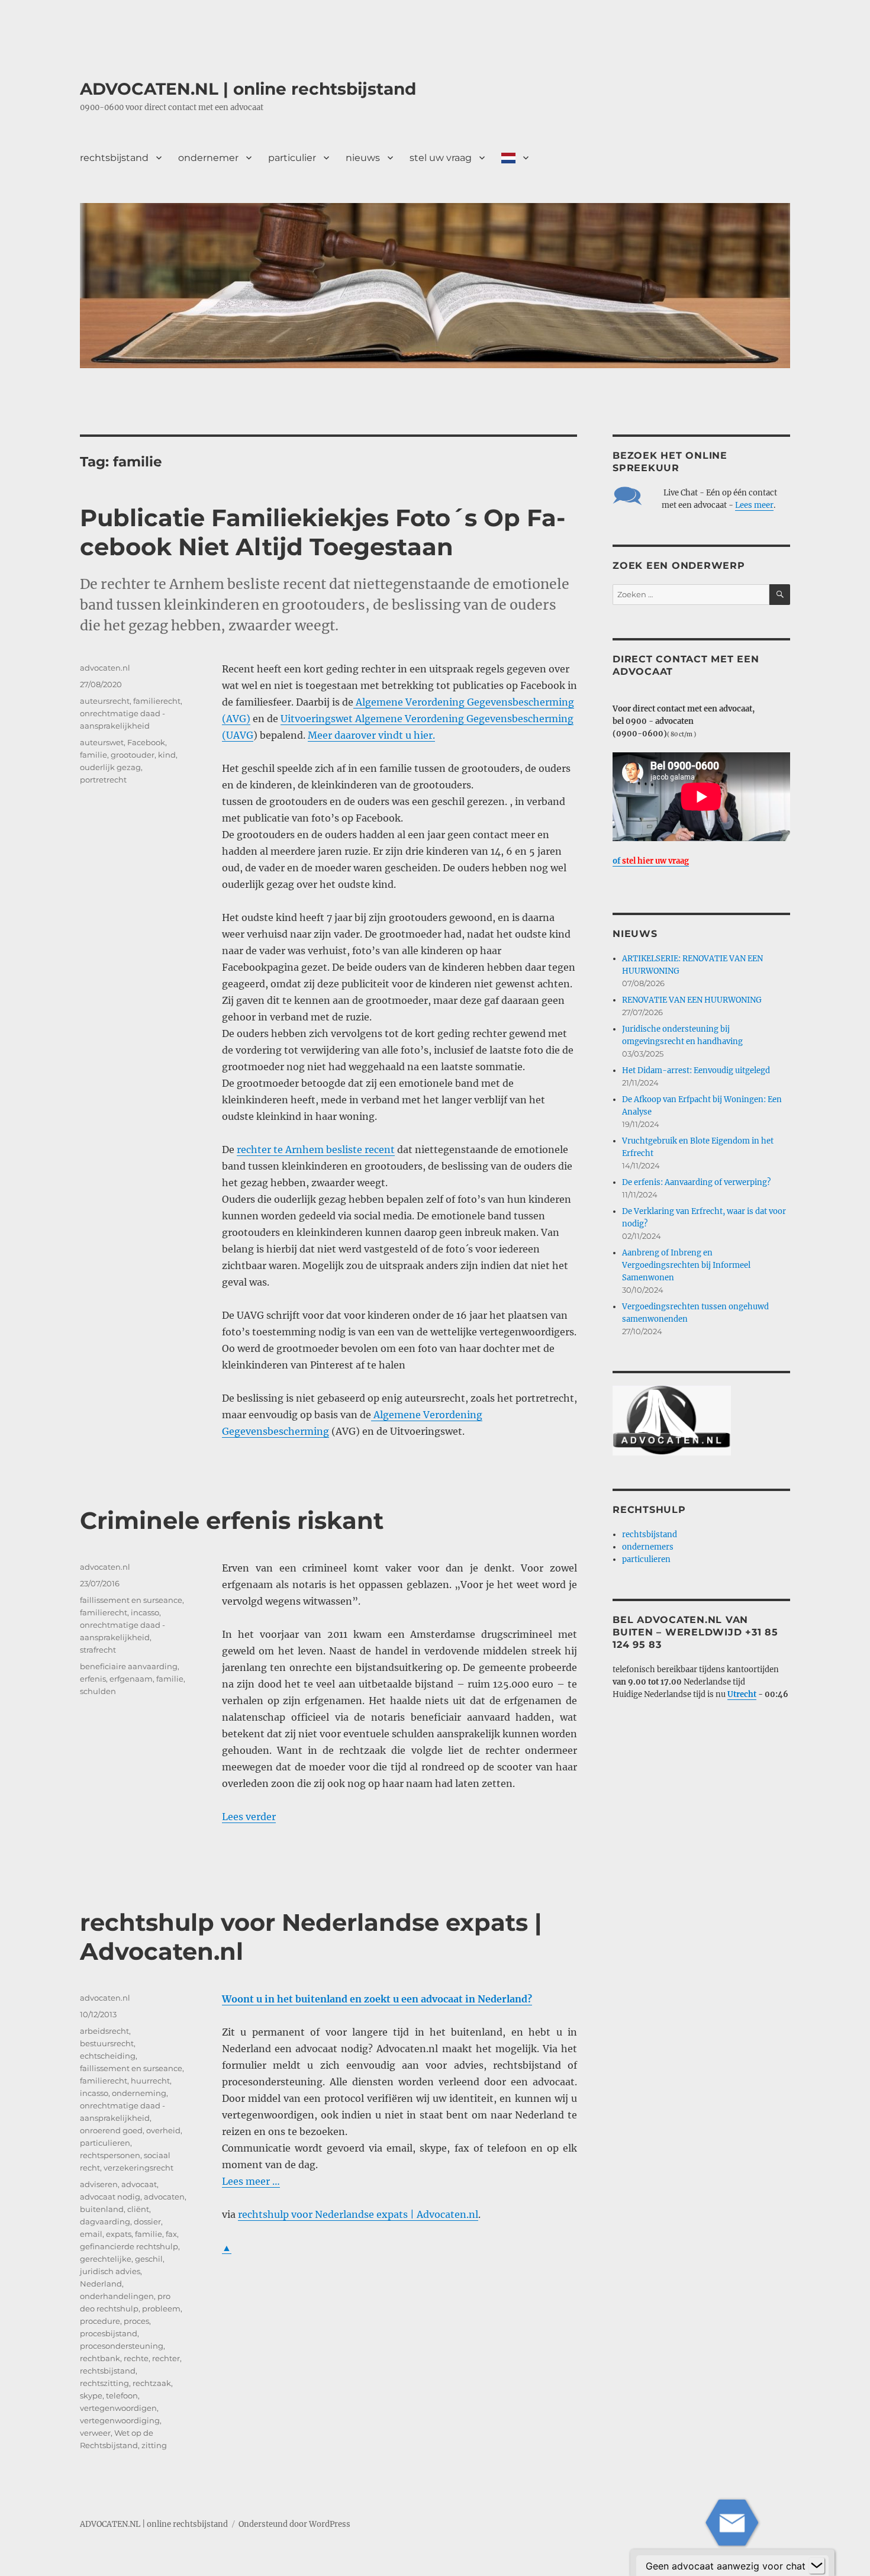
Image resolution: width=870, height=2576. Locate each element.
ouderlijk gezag (110, 767)
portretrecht (103, 780)
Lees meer (754, 505)
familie (94, 755)
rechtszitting (104, 2383)
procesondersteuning (122, 2346)
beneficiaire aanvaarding (129, 1666)
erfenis (93, 1679)
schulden (98, 1691)
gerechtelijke (106, 2259)
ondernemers (648, 1547)
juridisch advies (110, 2271)
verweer (95, 2433)
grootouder (133, 755)
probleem (161, 2308)
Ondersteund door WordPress (294, 2524)
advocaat (139, 2184)
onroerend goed (111, 2130)
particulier (292, 158)
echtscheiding (108, 2056)
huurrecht (150, 2081)
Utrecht (742, 1694)
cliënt (138, 2209)
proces (136, 2321)
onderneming (139, 2093)
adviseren (99, 2184)
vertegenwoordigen (118, 2408)
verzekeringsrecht (138, 2168)
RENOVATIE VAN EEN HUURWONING (692, 1000)
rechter (166, 2358)
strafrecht (98, 1650)
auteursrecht (105, 701)
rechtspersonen (110, 2155)
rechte (136, 2358)
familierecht (157, 701)
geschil (149, 2259)
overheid (163, 2130)
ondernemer (208, 158)
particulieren (105, 2143)
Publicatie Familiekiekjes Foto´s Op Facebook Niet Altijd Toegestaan (323, 532)
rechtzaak (152, 2383)
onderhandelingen (117, 2296)
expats (119, 2234)
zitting (154, 2445)
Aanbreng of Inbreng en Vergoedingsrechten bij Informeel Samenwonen (686, 1265)
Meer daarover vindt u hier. (371, 735)
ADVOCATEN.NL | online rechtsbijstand (248, 89)
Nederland (101, 2284)
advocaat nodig (110, 2197)
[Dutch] (515, 157)
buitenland (102, 2209)
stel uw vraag (441, 158)
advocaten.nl (105, 668)
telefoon (122, 2395)
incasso (145, 1612)
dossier (147, 2221)
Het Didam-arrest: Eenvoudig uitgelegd (696, 1070)
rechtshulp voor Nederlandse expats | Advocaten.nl (358, 2214)
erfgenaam (131, 1679)
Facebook (146, 742)
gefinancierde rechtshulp (129, 2246)
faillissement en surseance (131, 1600)
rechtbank (100, 2358)
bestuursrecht (107, 2043)
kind (167, 755)
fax (171, 2234)
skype (91, 2395)
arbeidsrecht (104, 2031)
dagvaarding (105, 2221)
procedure (100, 2321)
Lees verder (249, 1817)
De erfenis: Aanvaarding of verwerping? (696, 1182)
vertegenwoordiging (120, 2420)
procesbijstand (109, 2333)
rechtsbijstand (114, 158)
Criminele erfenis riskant (232, 1520)
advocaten (164, 2197)
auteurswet (102, 742)
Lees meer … (251, 2181)
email (91, 2234)
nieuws (363, 158)
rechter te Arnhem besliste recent (316, 1149)
